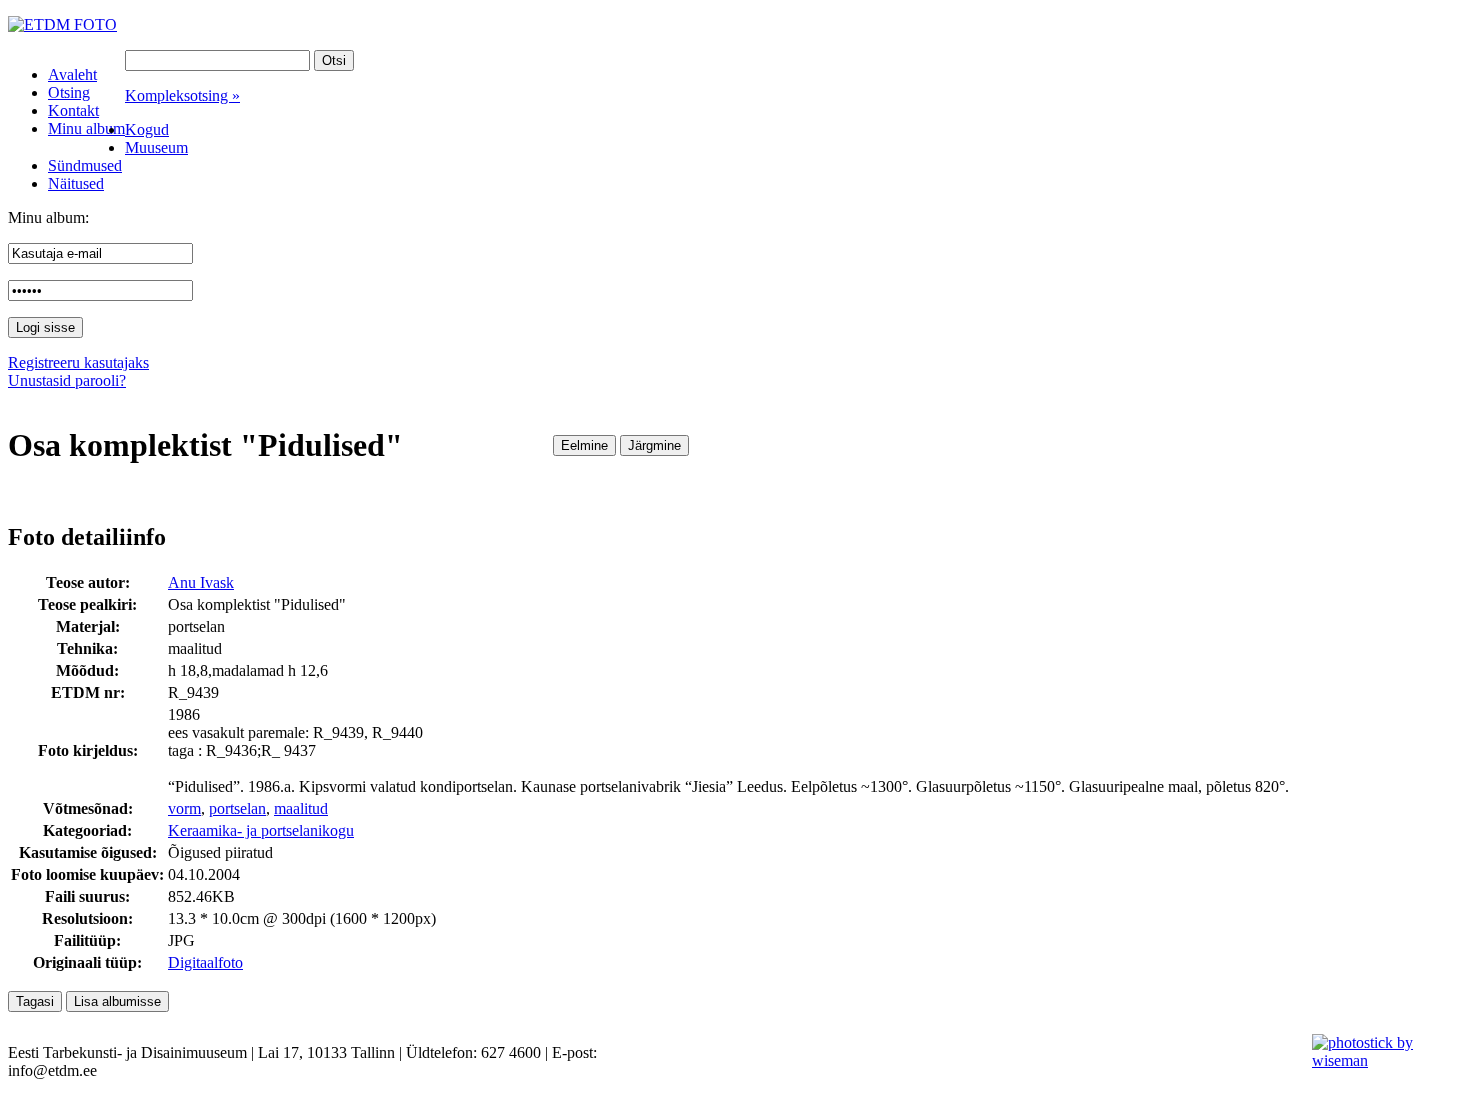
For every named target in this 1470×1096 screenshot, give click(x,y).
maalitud (301, 808)
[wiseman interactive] (1379, 1060)
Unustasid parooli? (67, 380)
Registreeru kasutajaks (78, 362)
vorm (184, 808)
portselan (237, 808)
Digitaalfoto (205, 962)
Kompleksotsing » (182, 95)
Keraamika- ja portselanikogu (261, 830)
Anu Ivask (201, 582)
